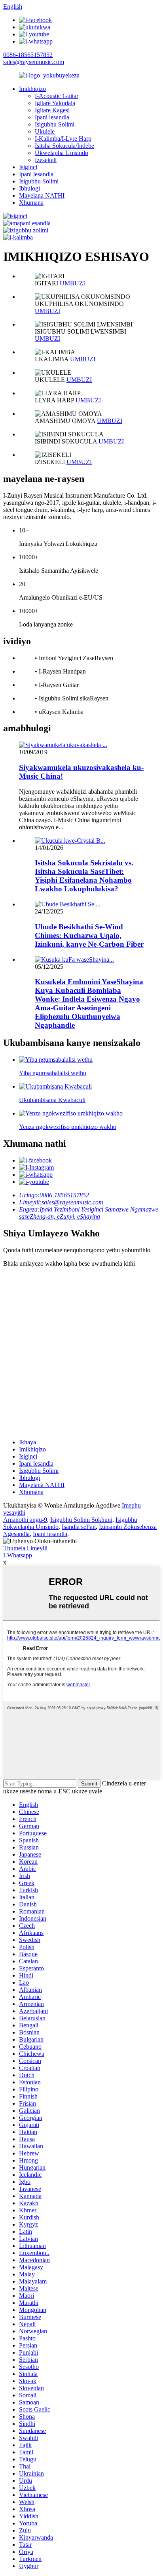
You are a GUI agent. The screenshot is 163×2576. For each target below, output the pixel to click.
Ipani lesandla (52, 117)
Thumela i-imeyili (25, 1548)
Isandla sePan (79, 1527)
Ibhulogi (29, 188)
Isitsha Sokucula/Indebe (64, 146)
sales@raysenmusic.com (34, 62)
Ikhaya (27, 1442)
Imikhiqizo (32, 89)
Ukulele (45, 131)
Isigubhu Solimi (55, 124)
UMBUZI (72, 283)
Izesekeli (46, 160)
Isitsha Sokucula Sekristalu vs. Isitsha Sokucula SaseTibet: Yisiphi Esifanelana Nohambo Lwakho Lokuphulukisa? (84, 876)
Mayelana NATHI (42, 195)
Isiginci (28, 167)
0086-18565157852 (28, 55)
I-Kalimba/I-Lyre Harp (63, 139)
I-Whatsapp (18, 1555)
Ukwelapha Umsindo (62, 153)
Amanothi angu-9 (25, 1520)
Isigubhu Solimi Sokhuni (81, 1520)
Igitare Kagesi (52, 110)
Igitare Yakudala (55, 103)
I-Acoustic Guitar (57, 96)
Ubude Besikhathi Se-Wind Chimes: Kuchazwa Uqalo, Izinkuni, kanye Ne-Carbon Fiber (89, 935)
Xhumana (31, 203)
